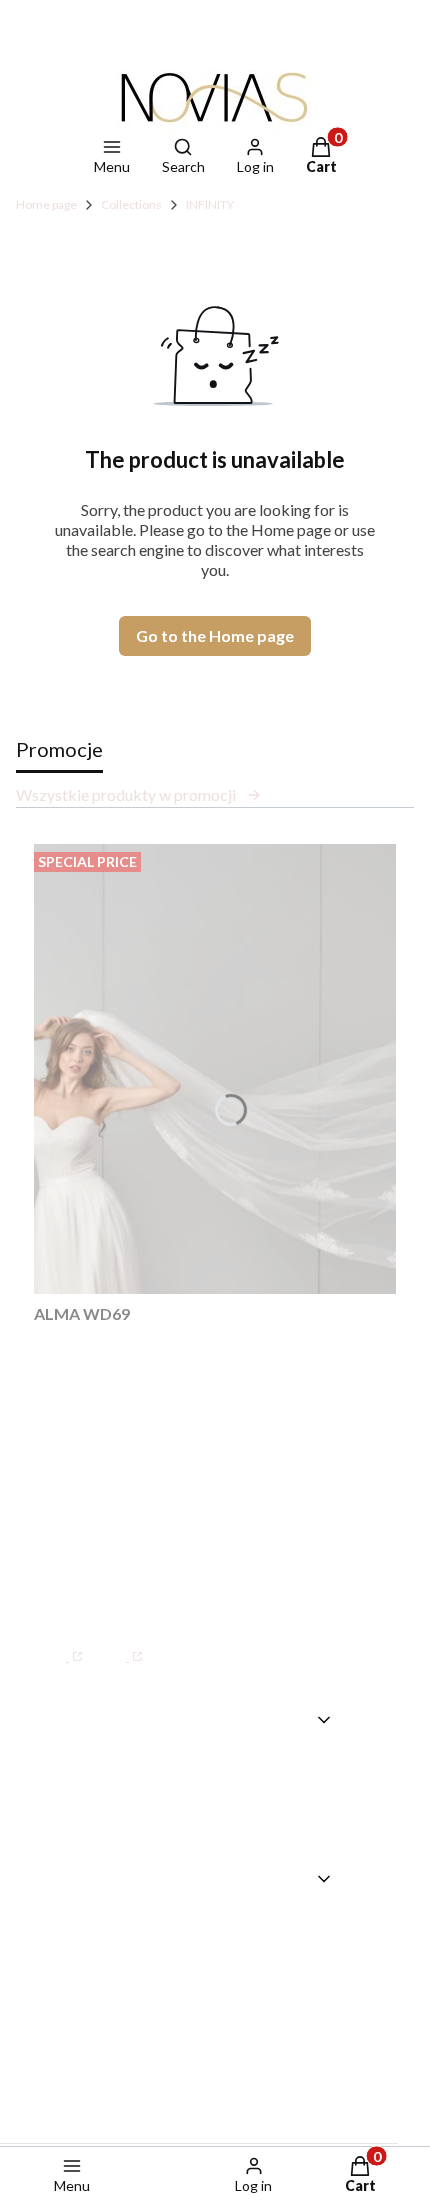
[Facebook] (59, 1645)
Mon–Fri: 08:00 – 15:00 (153, 1490)
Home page (46, 204)
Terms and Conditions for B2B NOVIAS (245, 2016)
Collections (131, 204)
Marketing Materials (251, 1959)
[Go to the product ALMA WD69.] (215, 1069)
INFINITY (210, 204)
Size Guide (211, 1930)
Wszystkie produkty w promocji (126, 794)
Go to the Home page (215, 635)
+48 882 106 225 (226, 1571)
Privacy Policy (225, 2074)
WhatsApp (101, 1571)
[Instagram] (119, 1645)
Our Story (209, 1799)
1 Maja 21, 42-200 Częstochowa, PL (221, 1428)
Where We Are (230, 1828)
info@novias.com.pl (111, 1597)
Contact (203, 1770)
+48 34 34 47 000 (129, 1530)
